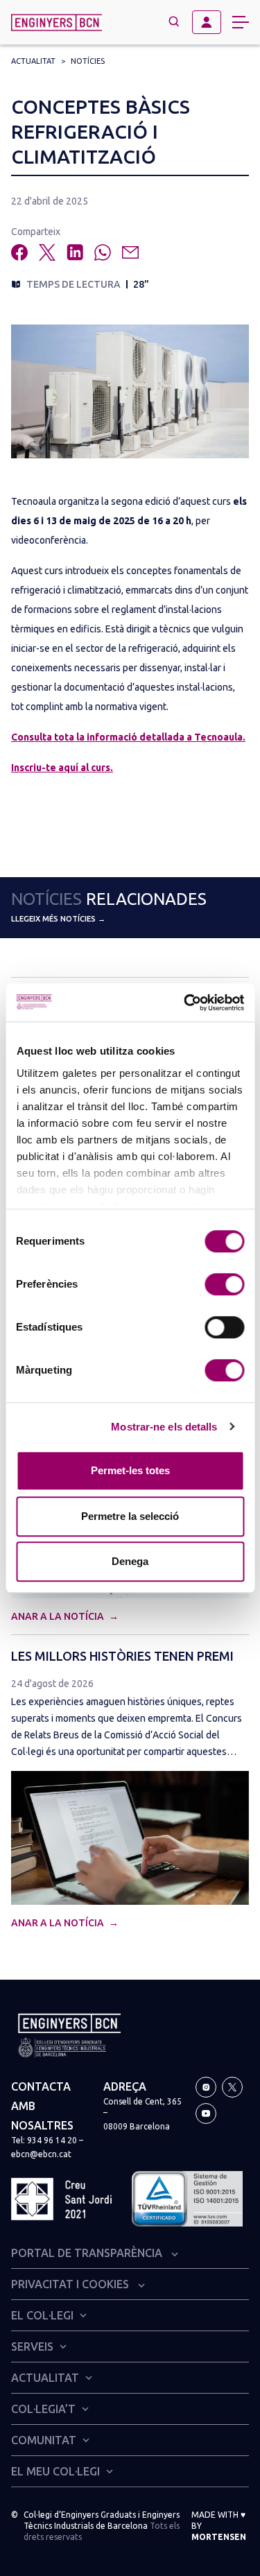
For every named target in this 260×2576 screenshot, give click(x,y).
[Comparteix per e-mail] (130, 252)
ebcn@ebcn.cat (41, 2154)
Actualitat (33, 61)
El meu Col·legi (55, 2471)
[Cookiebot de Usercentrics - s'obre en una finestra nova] (185, 1003)
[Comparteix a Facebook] (19, 252)
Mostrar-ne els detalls (164, 1427)
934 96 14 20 (52, 2140)
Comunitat (44, 2440)
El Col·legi (42, 2315)
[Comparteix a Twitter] (47, 252)
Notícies (88, 61)
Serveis (32, 2346)
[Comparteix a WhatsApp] (103, 252)
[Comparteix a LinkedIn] (75, 252)
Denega (130, 1561)
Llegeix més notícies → (58, 919)
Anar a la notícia (59, 1616)
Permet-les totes (130, 1470)
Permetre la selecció (130, 1516)
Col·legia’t (43, 2409)
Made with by (219, 2526)
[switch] (224, 1284)
